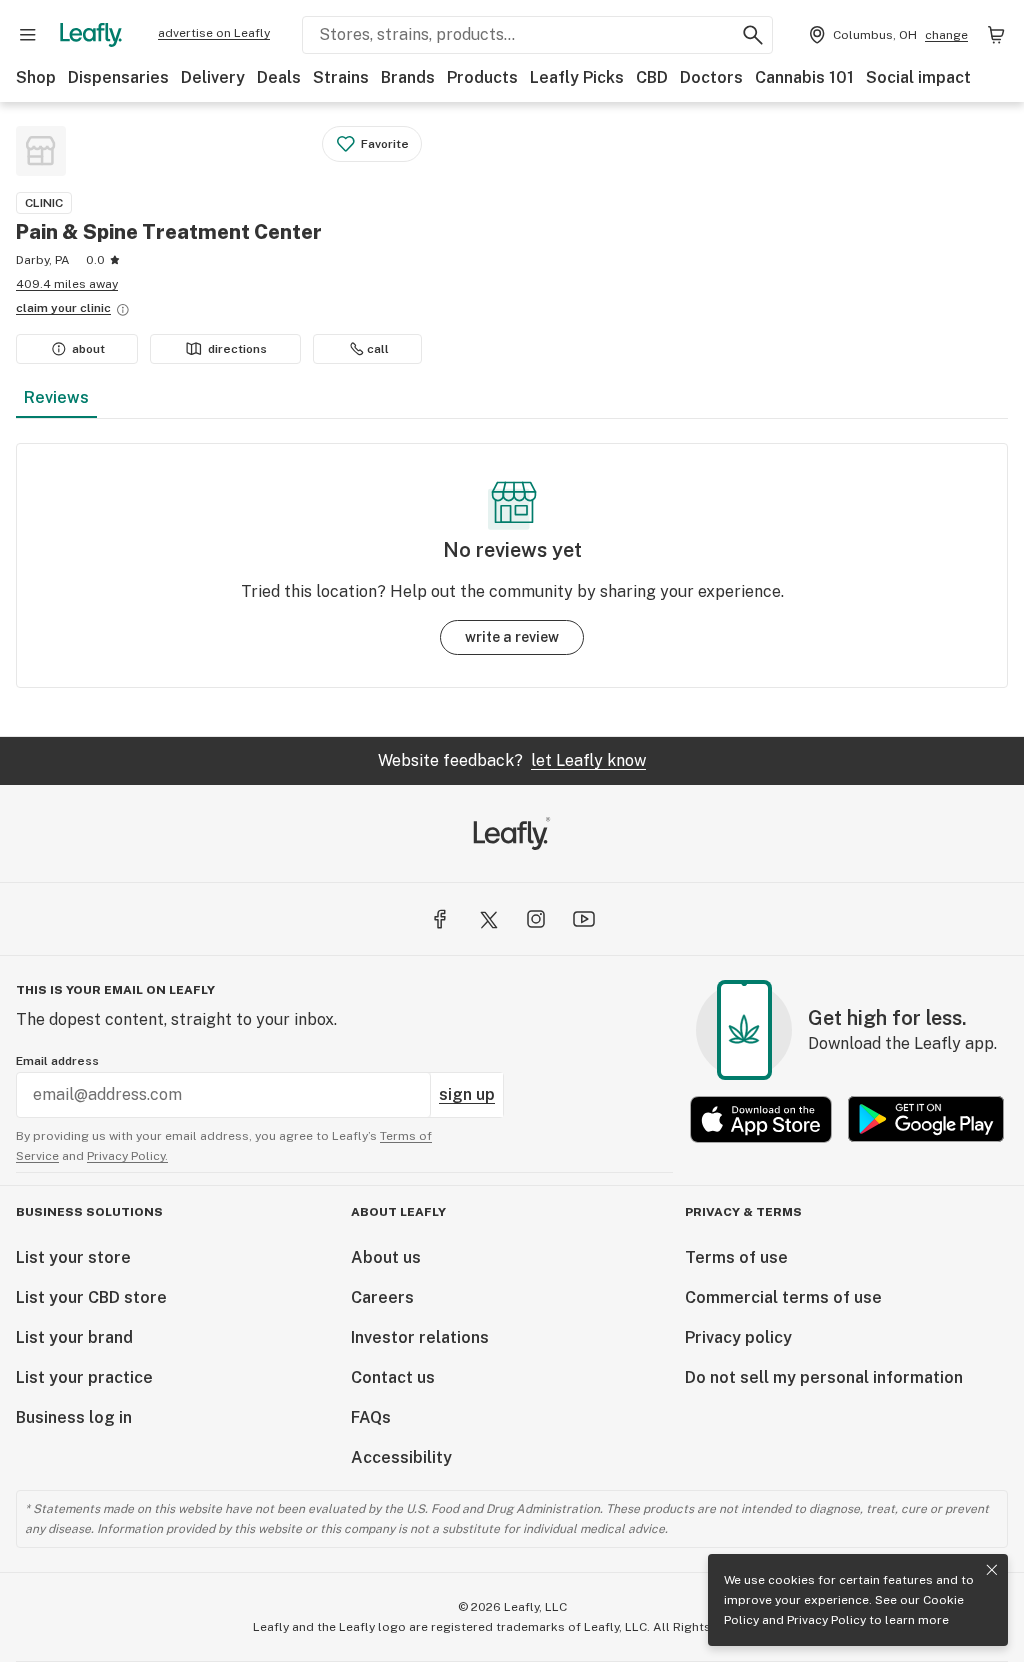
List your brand (74, 1337)
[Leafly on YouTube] (584, 919)
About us (386, 1257)
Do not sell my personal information (824, 1377)
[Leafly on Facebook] (440, 919)
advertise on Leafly (214, 33)
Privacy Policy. (127, 1156)
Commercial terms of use (783, 1297)
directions (237, 349)
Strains (341, 77)
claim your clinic (63, 308)
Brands (408, 77)
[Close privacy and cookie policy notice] (992, 1570)
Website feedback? (512, 760)
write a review (512, 637)
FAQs (371, 1417)
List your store (73, 1257)
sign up (467, 1094)
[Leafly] (91, 35)
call (378, 349)
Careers (382, 1297)
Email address (57, 1061)
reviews (56, 397)
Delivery (213, 77)
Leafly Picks (577, 77)
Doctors (711, 77)
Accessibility (401, 1457)
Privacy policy (738, 1337)
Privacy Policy (826, 1620)
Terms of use (736, 1257)
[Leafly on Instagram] (536, 919)
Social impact (918, 77)
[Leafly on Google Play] (926, 1119)
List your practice (84, 1377)
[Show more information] (123, 310)
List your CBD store (91, 1297)
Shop (36, 77)
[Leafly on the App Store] (761, 1119)
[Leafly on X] (488, 919)
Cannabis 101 (804, 77)
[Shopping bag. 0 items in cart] (996, 35)
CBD (652, 77)
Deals (279, 77)
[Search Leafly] (753, 35)
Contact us (393, 1377)
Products (482, 77)
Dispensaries (118, 77)
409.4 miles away (67, 284)
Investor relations (420, 1337)
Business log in (74, 1417)
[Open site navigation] (28, 35)
